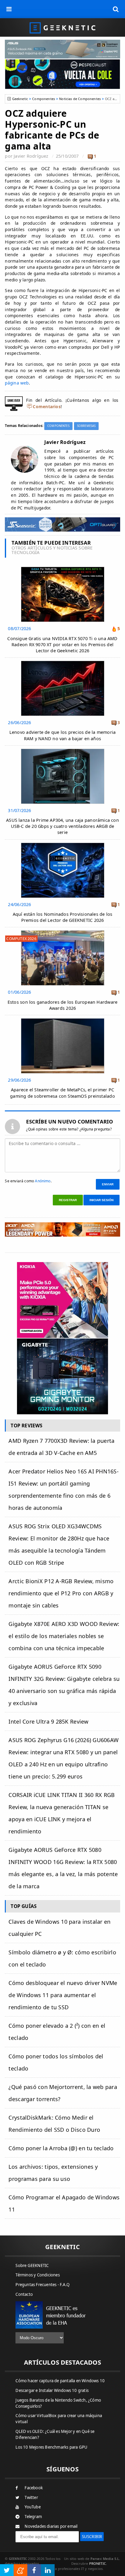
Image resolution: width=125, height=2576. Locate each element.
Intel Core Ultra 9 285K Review (48, 1721)
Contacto (24, 2294)
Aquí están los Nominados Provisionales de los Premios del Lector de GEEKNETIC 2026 (63, 917)
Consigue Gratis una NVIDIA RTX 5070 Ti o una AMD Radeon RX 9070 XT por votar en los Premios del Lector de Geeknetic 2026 (62, 645)
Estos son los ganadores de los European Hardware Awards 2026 (62, 1005)
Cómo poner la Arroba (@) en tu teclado (61, 2148)
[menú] (9, 9)
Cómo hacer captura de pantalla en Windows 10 (60, 2381)
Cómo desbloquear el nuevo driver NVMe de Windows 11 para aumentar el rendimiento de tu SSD (63, 1995)
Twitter (31, 2497)
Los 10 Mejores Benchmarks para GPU (51, 2447)
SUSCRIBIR (92, 2537)
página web (17, 383)
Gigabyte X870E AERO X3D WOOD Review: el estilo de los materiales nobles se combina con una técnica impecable (64, 1636)
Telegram (33, 2517)
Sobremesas (86, 426)
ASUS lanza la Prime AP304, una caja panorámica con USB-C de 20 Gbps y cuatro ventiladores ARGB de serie (62, 826)
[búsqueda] (116, 9)
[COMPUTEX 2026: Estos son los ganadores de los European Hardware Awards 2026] (63, 932)
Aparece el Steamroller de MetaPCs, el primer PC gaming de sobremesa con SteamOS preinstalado (62, 1093)
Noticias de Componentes (80, 99)
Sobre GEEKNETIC (32, 2265)
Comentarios (47, 406)
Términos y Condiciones (37, 2275)
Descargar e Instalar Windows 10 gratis (52, 2390)
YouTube (32, 2507)
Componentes (44, 99)
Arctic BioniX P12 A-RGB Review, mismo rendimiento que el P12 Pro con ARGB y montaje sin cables (61, 1593)
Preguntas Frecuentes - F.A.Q (42, 2285)
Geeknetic (20, 99)
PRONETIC (98, 2563)
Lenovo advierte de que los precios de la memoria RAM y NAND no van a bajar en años (62, 735)
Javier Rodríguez (31, 156)
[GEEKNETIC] (62, 27)
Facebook (34, 2488)
